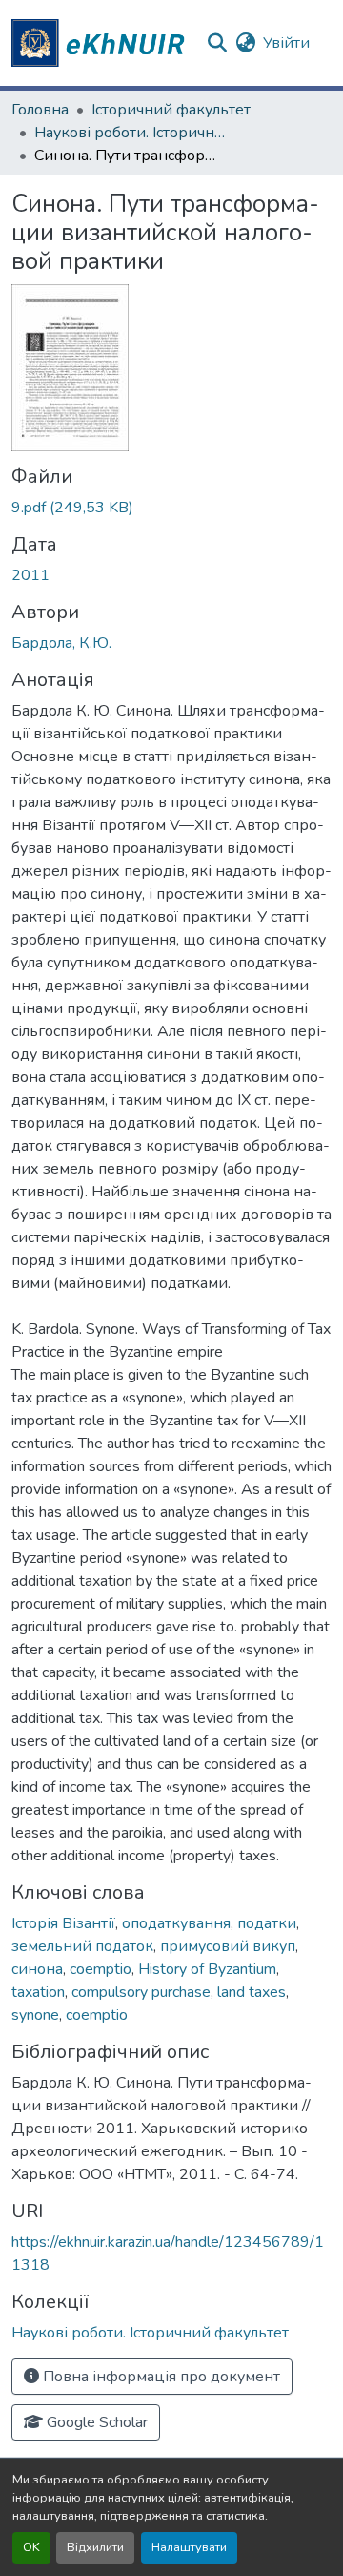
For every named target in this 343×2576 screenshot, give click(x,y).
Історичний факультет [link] (171, 110)
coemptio (101, 1969)
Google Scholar (95, 2422)
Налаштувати (189, 2547)
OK (31, 2547)
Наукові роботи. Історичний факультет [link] (130, 133)
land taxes (252, 1992)
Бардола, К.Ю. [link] (61, 643)
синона (37, 1969)
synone (35, 2015)
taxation (38, 1992)
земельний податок (82, 1946)
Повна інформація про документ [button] (160, 2377)
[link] (171, 508)
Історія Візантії (63, 1923)
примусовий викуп (228, 1946)
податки (267, 1923)
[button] (101, 43)
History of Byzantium (207, 1969)
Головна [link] (40, 110)
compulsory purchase (141, 1992)
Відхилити (95, 2547)
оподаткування (176, 1923)
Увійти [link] (286, 43)
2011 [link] (30, 575)
